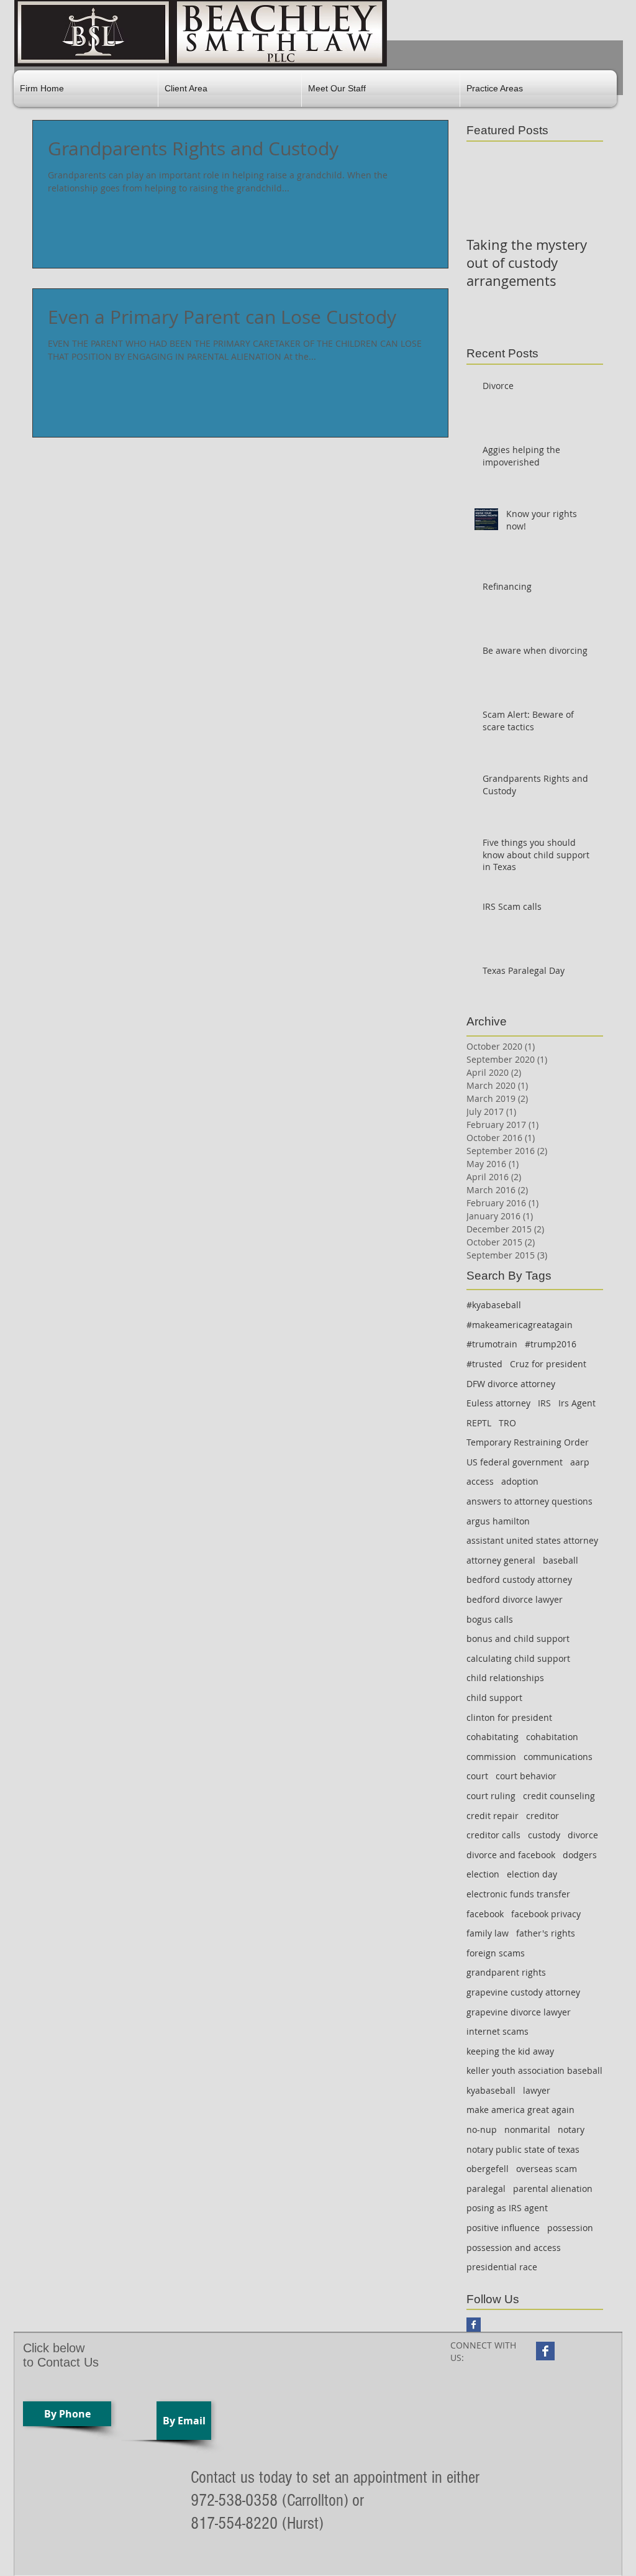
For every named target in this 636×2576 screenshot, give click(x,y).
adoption (520, 1481)
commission (491, 1757)
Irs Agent (577, 1403)
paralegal (486, 2189)
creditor (543, 1816)
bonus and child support (518, 1639)
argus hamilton (498, 1521)
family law (488, 1933)
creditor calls (493, 1835)
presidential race (502, 2267)
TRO (507, 1423)
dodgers (580, 1855)
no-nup (482, 2129)
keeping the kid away (510, 2051)
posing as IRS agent (507, 2208)
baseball (561, 1560)
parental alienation (553, 2189)
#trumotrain (492, 1344)
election (483, 1874)
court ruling (491, 1796)
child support (494, 1698)
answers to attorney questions (529, 1501)
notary (571, 2129)
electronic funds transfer (518, 1894)
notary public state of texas (523, 2149)
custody (544, 1835)
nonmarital (527, 2129)
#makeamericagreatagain (520, 1325)
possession (570, 2228)
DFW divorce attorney (511, 1384)
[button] (230, 89)
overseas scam (547, 2169)
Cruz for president (548, 1364)
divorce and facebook (511, 1855)
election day (532, 1874)
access (480, 1481)
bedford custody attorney (519, 1579)
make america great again (520, 2110)
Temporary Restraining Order (528, 1442)
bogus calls (490, 1619)
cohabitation (552, 1737)
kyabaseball (491, 2090)
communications (558, 1757)
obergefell (488, 2169)
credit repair (493, 1816)
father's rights (546, 1933)
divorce (583, 1835)
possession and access (514, 2248)
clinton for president (509, 1717)
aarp (580, 1462)
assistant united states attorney (532, 1540)
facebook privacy (546, 1914)
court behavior (526, 1776)
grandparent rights (506, 1972)
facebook (485, 1914)
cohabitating (493, 1737)
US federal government (515, 1462)
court (477, 1776)
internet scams (497, 2031)
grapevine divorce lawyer (519, 2012)
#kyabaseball (494, 1305)
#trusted (484, 1364)
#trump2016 (551, 1344)
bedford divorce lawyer (515, 1599)
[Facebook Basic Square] (474, 2325)
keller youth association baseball (534, 2070)
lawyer (537, 2090)
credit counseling (559, 1796)
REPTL (479, 1423)
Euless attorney (498, 1403)
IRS (544, 1403)
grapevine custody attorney (523, 1992)
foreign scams (496, 1953)
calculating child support (518, 1658)
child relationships (505, 1678)
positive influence (503, 2228)
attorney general (501, 1560)
